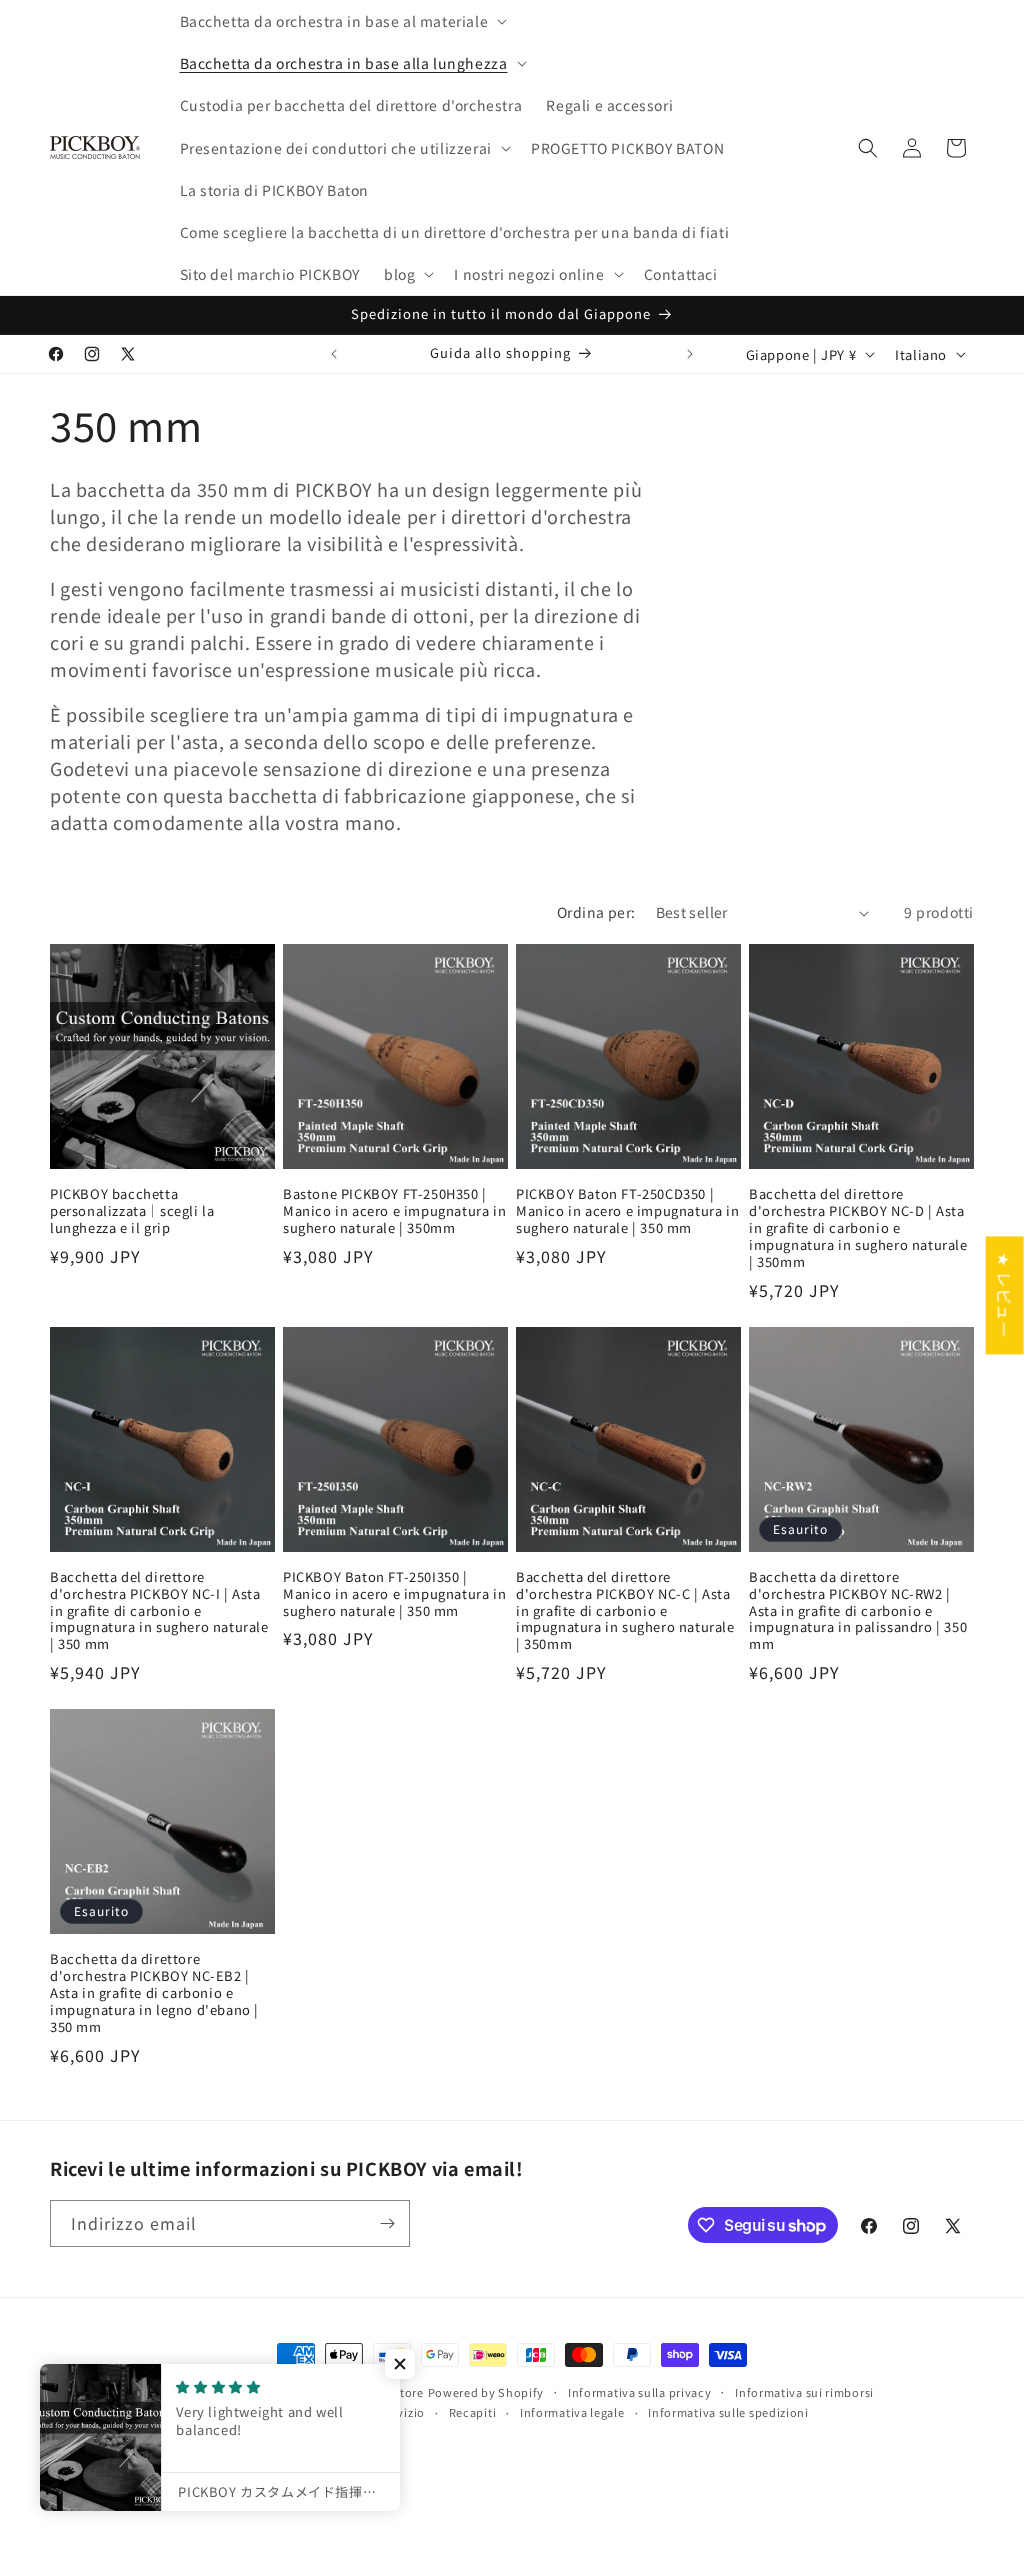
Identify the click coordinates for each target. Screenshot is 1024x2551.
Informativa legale (572, 2412)
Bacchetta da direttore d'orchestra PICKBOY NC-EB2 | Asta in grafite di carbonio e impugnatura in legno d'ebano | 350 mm (154, 1993)
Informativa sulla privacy (640, 2392)
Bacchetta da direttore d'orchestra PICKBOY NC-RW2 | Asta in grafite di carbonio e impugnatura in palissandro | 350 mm (858, 1611)
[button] (342, 21)
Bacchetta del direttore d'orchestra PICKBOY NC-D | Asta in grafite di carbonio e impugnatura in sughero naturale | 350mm (858, 1228)
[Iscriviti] (387, 2223)
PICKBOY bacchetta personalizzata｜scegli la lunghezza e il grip (132, 1211)
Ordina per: (596, 912)
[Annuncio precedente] (334, 354)
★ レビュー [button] (1005, 1295)
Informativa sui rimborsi (804, 2392)
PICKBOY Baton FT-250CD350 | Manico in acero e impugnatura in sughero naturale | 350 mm (627, 1211)
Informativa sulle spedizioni (728, 2412)
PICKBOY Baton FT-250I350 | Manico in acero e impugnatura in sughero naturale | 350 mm (394, 1594)
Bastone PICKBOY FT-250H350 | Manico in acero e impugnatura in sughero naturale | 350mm (394, 1211)
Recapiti (473, 2412)
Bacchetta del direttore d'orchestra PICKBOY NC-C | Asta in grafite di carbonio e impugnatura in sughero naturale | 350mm (625, 1611)
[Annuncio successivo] (690, 354)
